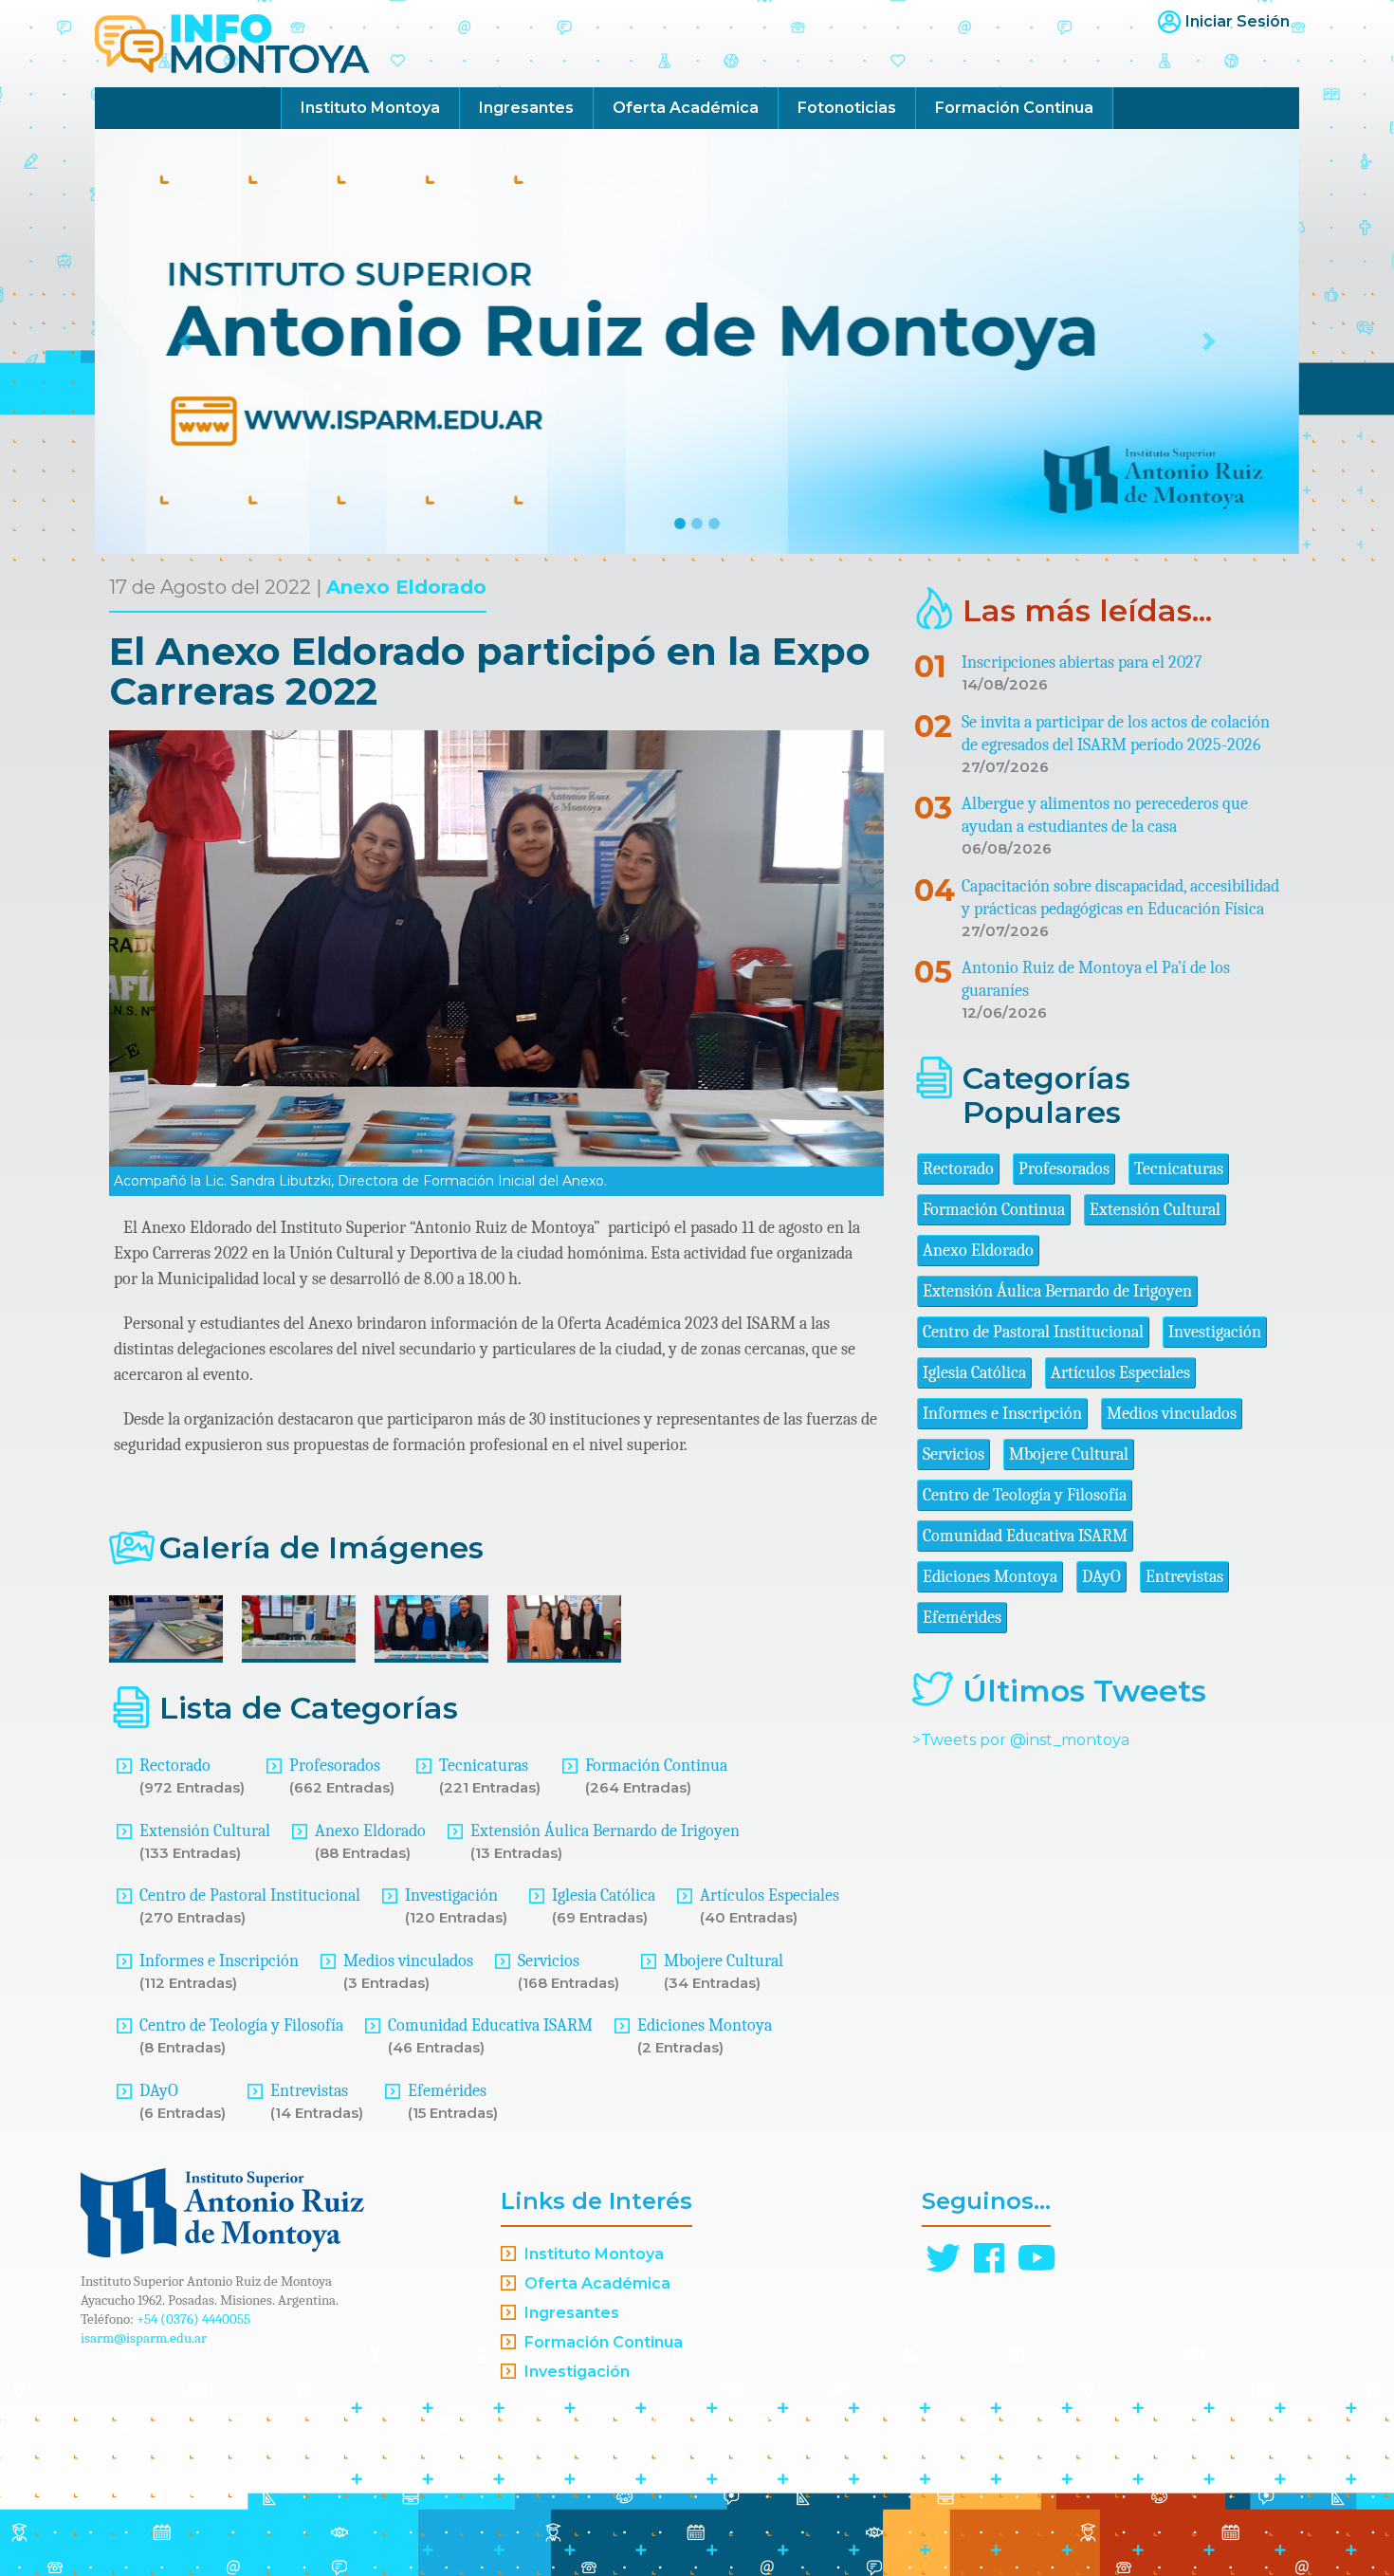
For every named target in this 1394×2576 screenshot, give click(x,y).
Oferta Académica (686, 108)
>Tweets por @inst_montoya (1021, 1740)
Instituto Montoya (370, 108)
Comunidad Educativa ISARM (490, 2025)
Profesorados (335, 1766)
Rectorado (175, 1766)
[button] (185, 341)
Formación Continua (1014, 108)
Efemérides (447, 2091)
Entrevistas (309, 2091)
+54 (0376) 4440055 (193, 2319)
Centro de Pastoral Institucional (250, 1895)
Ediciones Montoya (705, 2025)
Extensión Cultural (205, 1831)
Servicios (549, 1961)
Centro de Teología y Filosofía (241, 2025)
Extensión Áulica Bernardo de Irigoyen (605, 1831)
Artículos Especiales (770, 1895)
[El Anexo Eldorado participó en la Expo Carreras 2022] (166, 1629)
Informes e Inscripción (219, 1961)
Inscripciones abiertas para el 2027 (1082, 662)
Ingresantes (526, 108)
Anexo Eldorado (406, 587)
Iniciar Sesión (1238, 21)
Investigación (451, 1895)
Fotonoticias (847, 108)
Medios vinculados (408, 1961)
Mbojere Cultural (724, 1961)
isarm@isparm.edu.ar (144, 2338)
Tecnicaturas (484, 1766)
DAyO (159, 2091)
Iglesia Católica (604, 1895)
